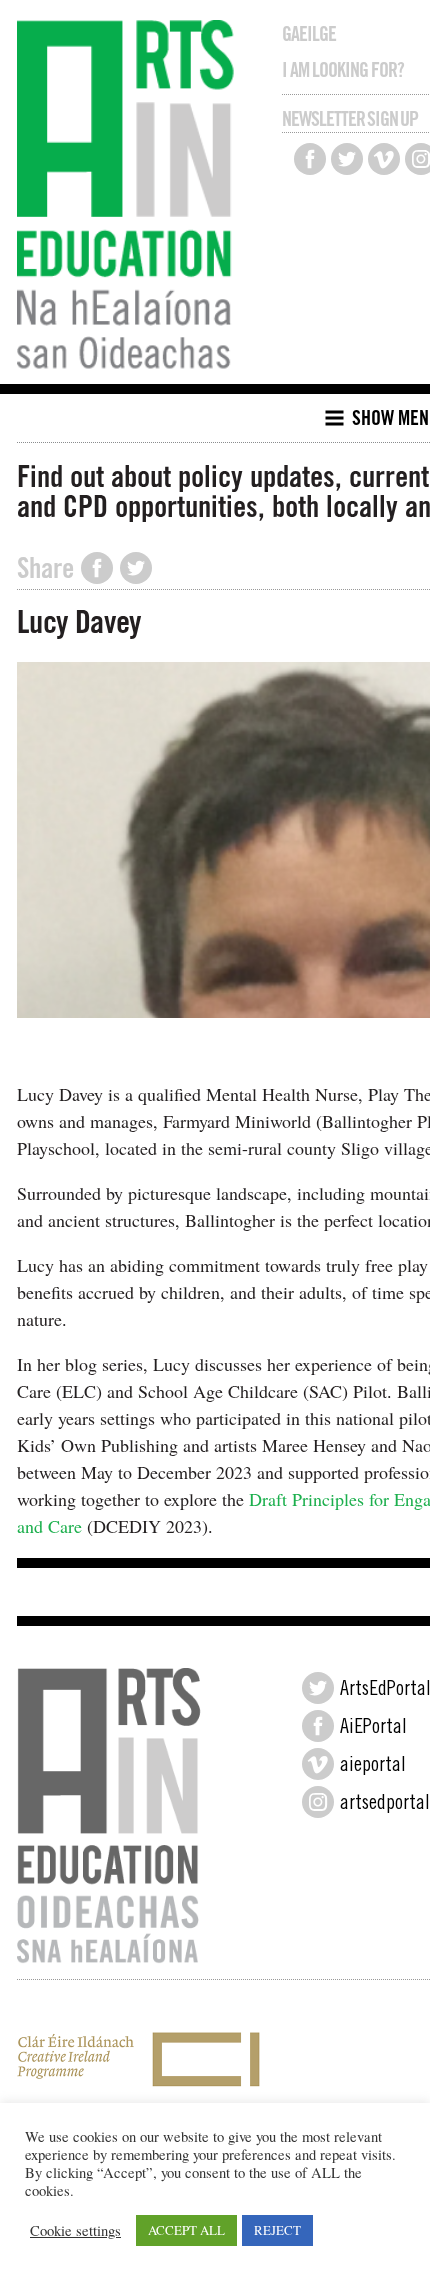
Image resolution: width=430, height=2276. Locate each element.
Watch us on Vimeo (384, 159)
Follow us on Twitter (347, 159)
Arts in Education (130, 197)
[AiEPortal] (318, 1726)
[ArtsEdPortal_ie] (318, 1688)
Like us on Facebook (310, 159)
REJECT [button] (277, 2230)
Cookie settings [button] (75, 2231)
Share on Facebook (97, 568)
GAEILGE (309, 34)
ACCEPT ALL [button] (186, 2230)
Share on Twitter (136, 568)
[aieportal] (318, 1764)
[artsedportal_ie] (318, 1802)
